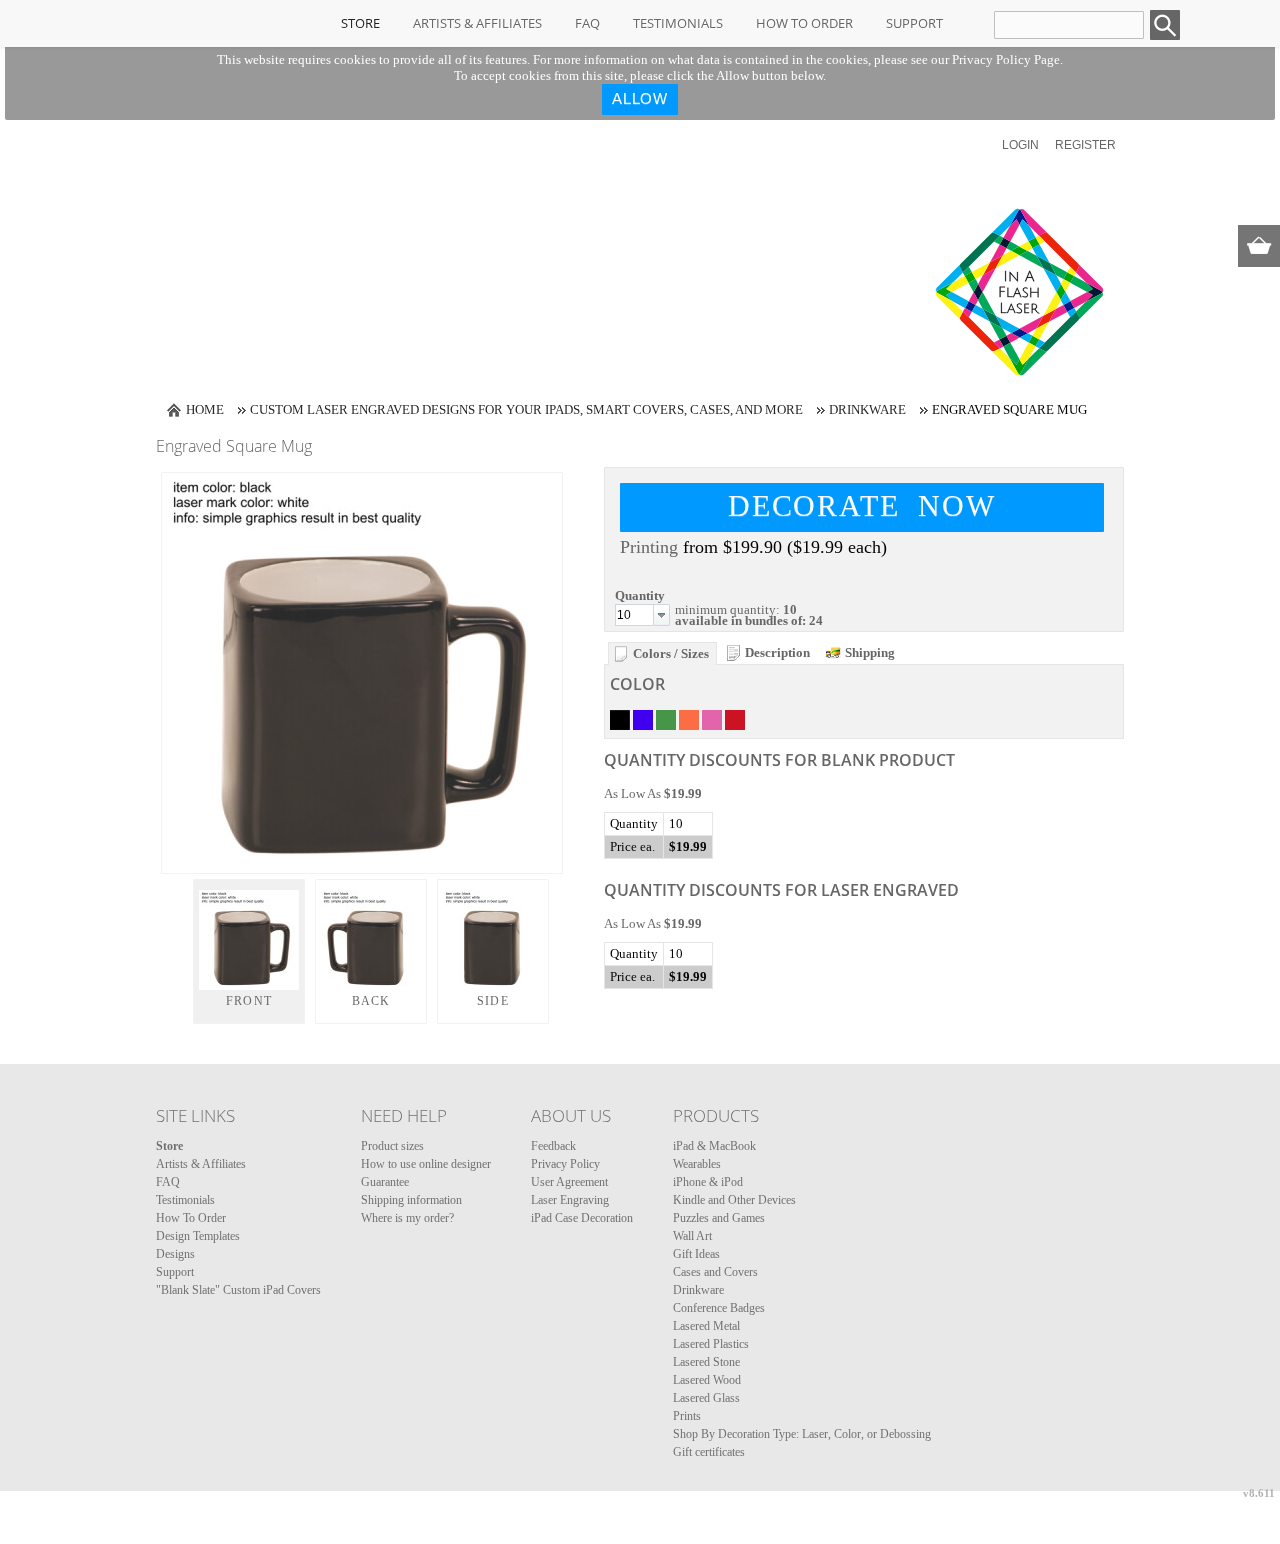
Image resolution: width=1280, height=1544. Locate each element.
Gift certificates (709, 1452)
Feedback (553, 1146)
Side (493, 1001)
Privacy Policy (565, 1164)
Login (1020, 145)
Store (360, 23)
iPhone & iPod (708, 1182)
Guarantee (385, 1182)
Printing (649, 547)
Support (914, 23)
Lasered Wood (707, 1380)
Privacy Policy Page (1006, 59)
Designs (175, 1254)
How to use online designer (426, 1164)
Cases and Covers (715, 1272)
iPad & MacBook (714, 1146)
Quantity (640, 595)
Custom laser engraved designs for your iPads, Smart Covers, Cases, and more (526, 409)
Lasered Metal (706, 1326)
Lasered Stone (706, 1362)
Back (371, 1001)
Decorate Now (862, 505)
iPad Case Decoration (582, 1218)
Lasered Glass (706, 1398)
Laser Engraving (570, 1200)
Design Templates (198, 1236)
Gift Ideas (696, 1254)
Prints (687, 1416)
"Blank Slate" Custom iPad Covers (238, 1290)
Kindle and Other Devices (734, 1200)
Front (249, 1001)
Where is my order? (407, 1218)
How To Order (804, 23)
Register (1085, 145)
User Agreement (569, 1182)
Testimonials (678, 23)
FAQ (587, 23)
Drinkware (867, 409)
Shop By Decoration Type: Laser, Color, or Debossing (802, 1434)
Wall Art (692, 1236)
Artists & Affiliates (477, 23)
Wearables (697, 1164)
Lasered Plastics (711, 1344)
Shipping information (411, 1200)
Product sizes (392, 1146)
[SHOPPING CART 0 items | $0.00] (1259, 246)
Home (205, 409)
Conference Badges (719, 1308)
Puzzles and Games (719, 1218)
